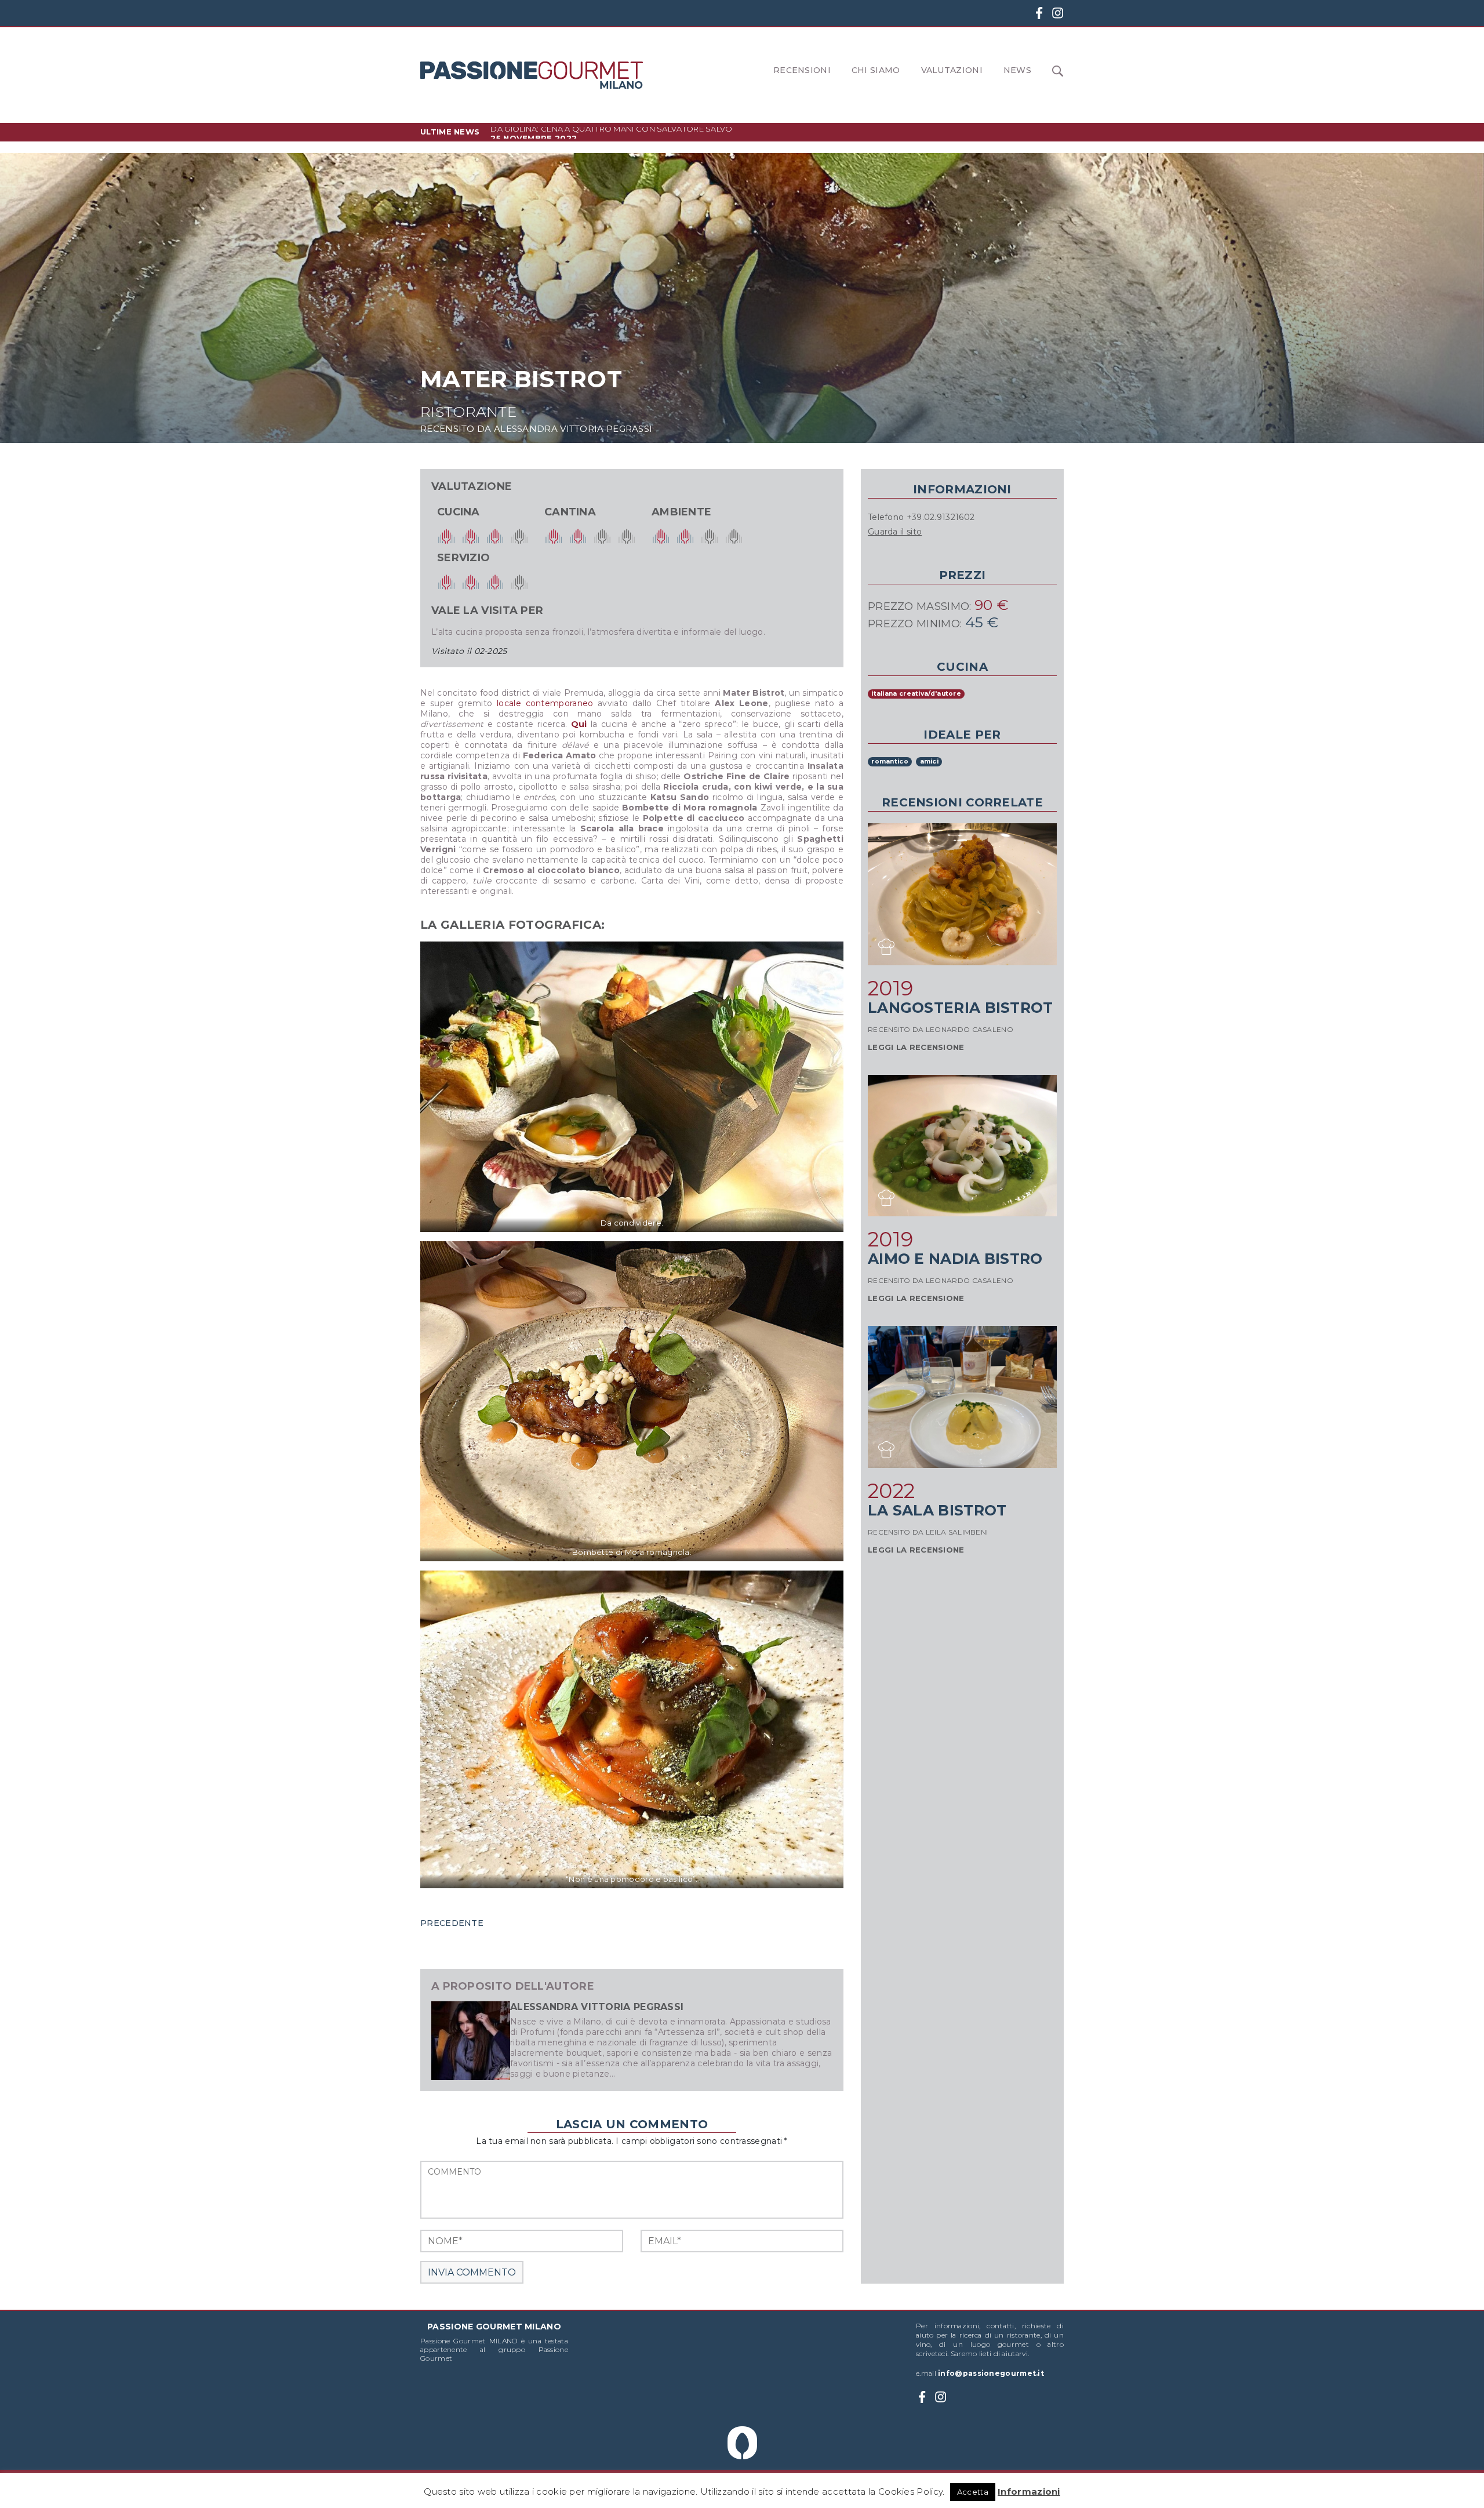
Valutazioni (952, 70)
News (1017, 70)
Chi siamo (876, 70)
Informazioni (1029, 2491)
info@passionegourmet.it (991, 2373)
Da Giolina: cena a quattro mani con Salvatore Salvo (611, 132)
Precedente (452, 1923)
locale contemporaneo (545, 703)
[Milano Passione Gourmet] (532, 75)
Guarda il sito (895, 532)
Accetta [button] (973, 2492)
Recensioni (802, 70)
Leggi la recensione (916, 1047)
